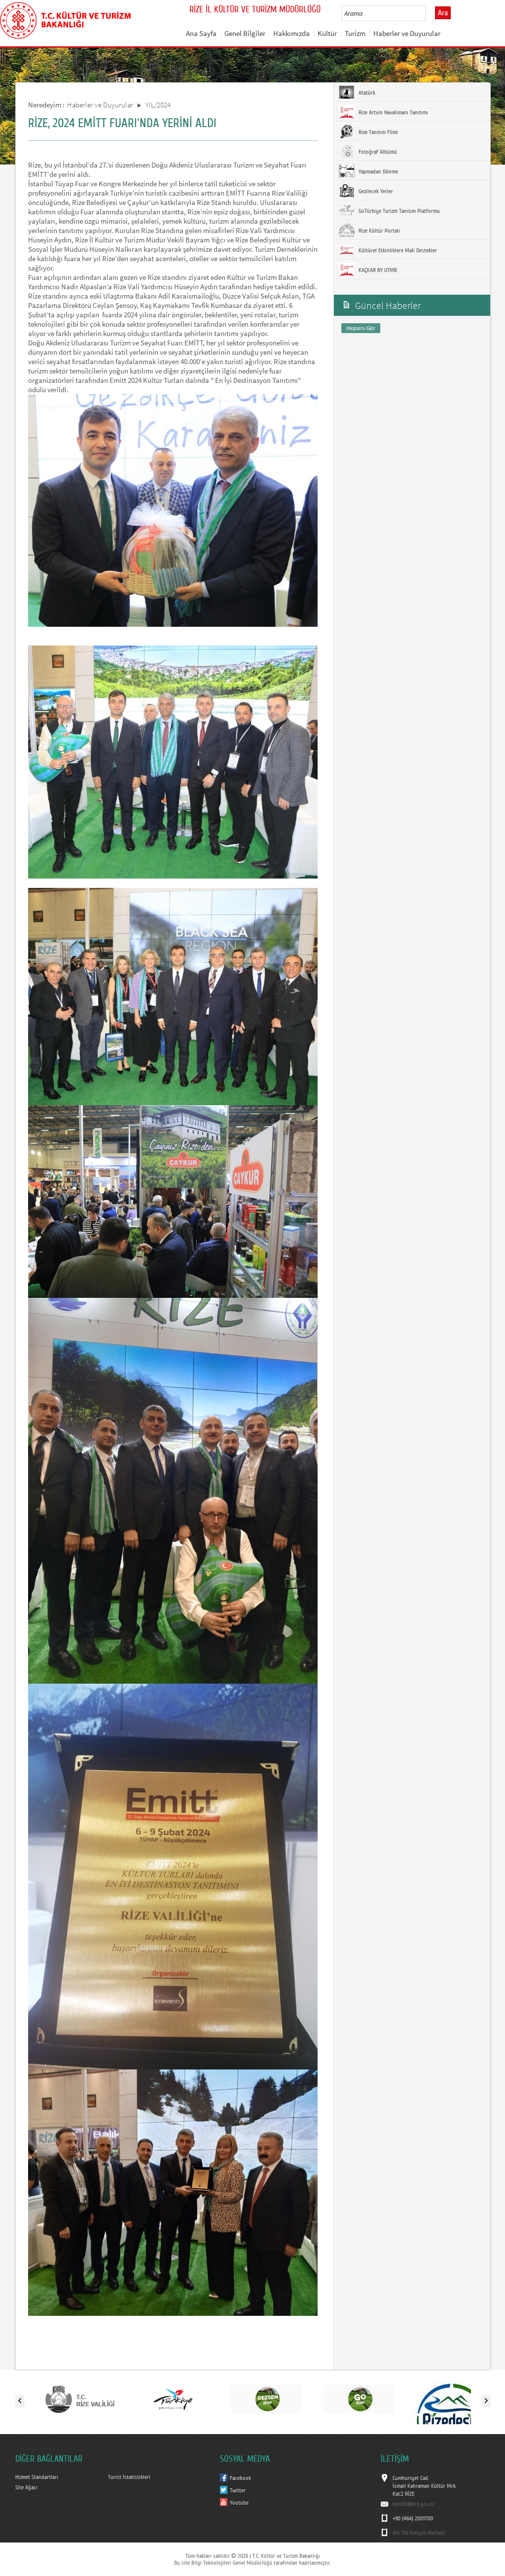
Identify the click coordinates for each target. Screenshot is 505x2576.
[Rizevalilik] (80, 2399)
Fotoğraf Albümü (377, 152)
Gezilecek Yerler (375, 191)
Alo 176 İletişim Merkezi (419, 2533)
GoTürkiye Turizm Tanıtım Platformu (398, 211)
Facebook (240, 2478)
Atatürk (366, 93)
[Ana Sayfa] (65, 19)
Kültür (327, 33)
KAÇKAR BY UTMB (377, 270)
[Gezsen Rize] (266, 2399)
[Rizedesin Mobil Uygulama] (451, 2399)
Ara (443, 13)
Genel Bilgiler (245, 33)
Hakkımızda (291, 33)
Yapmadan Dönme (378, 171)
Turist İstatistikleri (129, 2477)
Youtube (239, 2503)
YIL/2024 (158, 105)
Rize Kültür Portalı (379, 231)
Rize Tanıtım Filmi (378, 132)
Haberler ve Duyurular (407, 33)
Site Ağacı (26, 2487)
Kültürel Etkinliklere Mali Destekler (397, 250)
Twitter (238, 2490)
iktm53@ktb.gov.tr (413, 2504)
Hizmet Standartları (37, 2477)
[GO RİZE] (359, 2399)
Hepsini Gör (361, 328)
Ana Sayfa (201, 33)
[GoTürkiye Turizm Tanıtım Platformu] (173, 2399)
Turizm (355, 33)
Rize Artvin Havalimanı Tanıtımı (393, 112)
